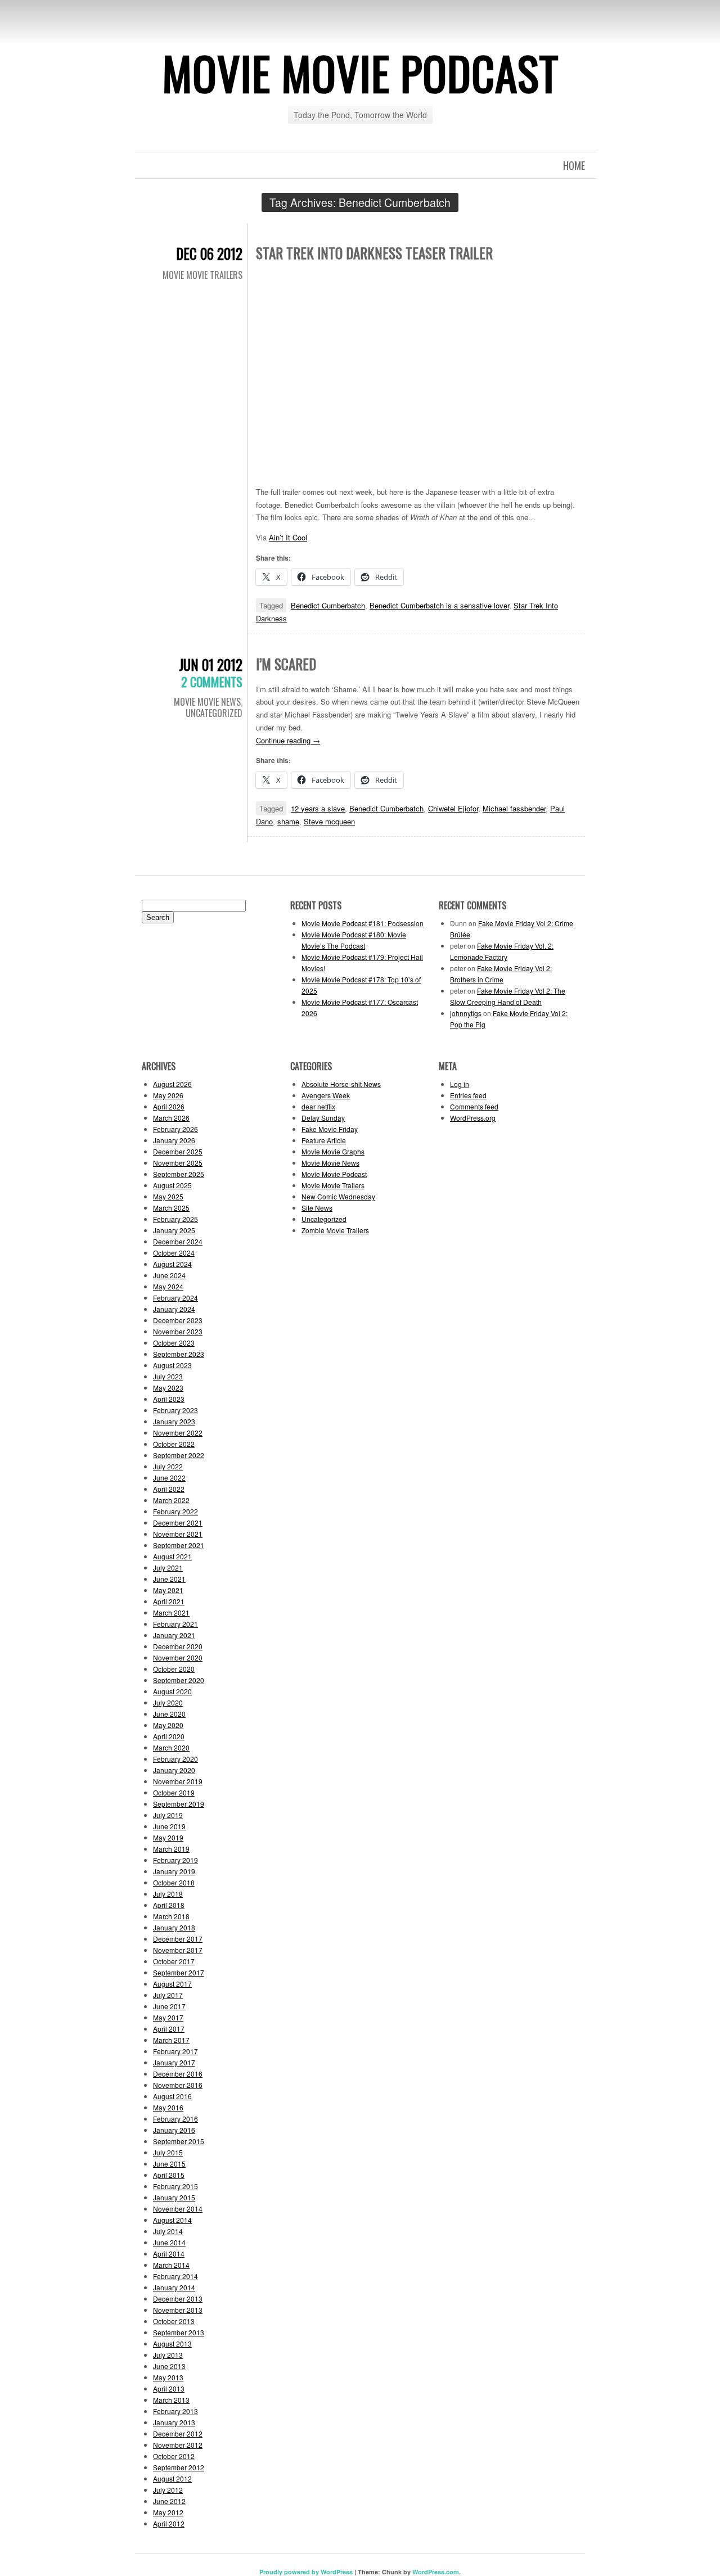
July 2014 (168, 2231)
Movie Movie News (207, 702)
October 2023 (174, 1343)
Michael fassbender (514, 808)
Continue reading (288, 740)
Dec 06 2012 (209, 253)
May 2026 (168, 1095)
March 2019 (171, 1849)
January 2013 (174, 2422)
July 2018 (168, 1894)
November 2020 (178, 1657)
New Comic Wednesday (338, 1196)
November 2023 (178, 1331)
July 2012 (168, 2490)
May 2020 (168, 1725)
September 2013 (179, 2332)
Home (574, 165)
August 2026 (172, 1084)
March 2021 (171, 1612)
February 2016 (175, 2119)
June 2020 (169, 1714)
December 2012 (178, 2433)
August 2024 (172, 1264)
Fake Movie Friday (330, 1129)
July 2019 (168, 1815)
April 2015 (169, 2175)
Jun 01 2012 (211, 664)
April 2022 (169, 1489)
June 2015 (169, 2164)
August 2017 (172, 1984)
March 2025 (171, 1208)
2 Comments (212, 682)
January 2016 (174, 2130)
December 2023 (178, 1320)
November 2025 (178, 1163)
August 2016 (172, 2096)
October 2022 (174, 1444)
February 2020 (175, 1759)
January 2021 (174, 1635)
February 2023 (175, 1410)
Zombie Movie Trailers (335, 1230)
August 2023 (172, 1365)
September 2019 (179, 1804)
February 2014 (175, 2276)
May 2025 (168, 1196)
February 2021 (175, 1624)
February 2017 (175, 2051)
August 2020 (172, 1691)
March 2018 (171, 1916)
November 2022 (178, 1433)
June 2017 (169, 2006)
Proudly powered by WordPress (306, 2572)
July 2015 (168, 2152)
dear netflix (318, 1106)
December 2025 (178, 1151)
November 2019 (178, 1781)
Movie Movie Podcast (360, 73)
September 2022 (179, 1455)
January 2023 (174, 1421)
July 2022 (168, 1466)
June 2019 (169, 1826)
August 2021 (172, 1556)
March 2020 (171, 1747)
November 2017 (178, 1950)
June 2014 (169, 2242)
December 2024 (178, 1241)
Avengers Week (326, 1095)
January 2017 (174, 2062)
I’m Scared (286, 664)
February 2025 (175, 1219)
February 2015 (175, 2186)
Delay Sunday (323, 1118)
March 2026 (171, 1118)
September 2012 (179, 2467)
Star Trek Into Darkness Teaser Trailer (374, 253)
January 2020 (174, 1770)
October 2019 (174, 1792)
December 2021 (178, 1522)
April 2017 (169, 2029)
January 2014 (174, 2287)
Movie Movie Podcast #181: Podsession (363, 923)
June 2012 (169, 2501)
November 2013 (178, 2310)
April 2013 (169, 2388)
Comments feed (474, 1106)
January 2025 (174, 1230)
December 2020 (178, 1646)
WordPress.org (473, 1118)
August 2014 (172, 2220)
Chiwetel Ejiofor (453, 808)
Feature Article (324, 1140)
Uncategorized (214, 713)
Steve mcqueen (329, 821)
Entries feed (468, 1095)
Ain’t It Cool (288, 537)
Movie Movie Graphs (333, 1151)
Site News (317, 1208)
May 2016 (168, 2107)
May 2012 (168, 2512)
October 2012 (174, 2456)
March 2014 (171, 2265)
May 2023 (168, 1388)
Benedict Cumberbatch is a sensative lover (439, 605)
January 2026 (174, 1140)
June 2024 (169, 1275)
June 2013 (169, 2366)
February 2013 (175, 2411)
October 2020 (174, 1669)
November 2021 (178, 1534)
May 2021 (168, 1590)
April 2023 (169, 1399)
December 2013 (178, 2298)
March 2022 (171, 1500)
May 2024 (168, 1286)
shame (288, 821)
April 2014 (169, 2254)
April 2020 (169, 1736)
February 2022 (175, 1511)
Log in (460, 1084)
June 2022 (169, 1478)
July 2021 (168, 1567)
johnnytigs (466, 1013)
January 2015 (174, 2197)
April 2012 (169, 2523)
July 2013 (168, 2355)
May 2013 (168, 2377)
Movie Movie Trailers (202, 275)
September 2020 (179, 1680)
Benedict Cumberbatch (328, 605)
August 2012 (172, 2478)
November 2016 (178, 2085)
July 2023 (168, 1376)
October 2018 (174, 1882)
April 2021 (169, 1601)
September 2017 (179, 1972)
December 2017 (178, 1939)
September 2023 (179, 1354)
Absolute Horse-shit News (341, 1084)
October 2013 (174, 2321)
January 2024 (174, 1309)
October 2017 (174, 1961)
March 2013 (171, 2400)
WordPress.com (436, 2572)
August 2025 (172, 1185)
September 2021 (179, 1545)
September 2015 (179, 2141)
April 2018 (169, 1905)
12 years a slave (318, 808)
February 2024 (175, 1298)
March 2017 (171, 2040)
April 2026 (169, 1106)
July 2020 (168, 1702)
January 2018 (174, 1927)
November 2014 (178, 2209)
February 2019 (175, 1860)
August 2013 (172, 2343)
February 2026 (175, 1129)
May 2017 (168, 2017)
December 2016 (178, 2074)
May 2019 (168, 1837)
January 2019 (174, 1871)
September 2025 (179, 1174)
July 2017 (168, 1995)
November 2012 (178, 2445)
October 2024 (174, 1253)
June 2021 (169, 1579)
